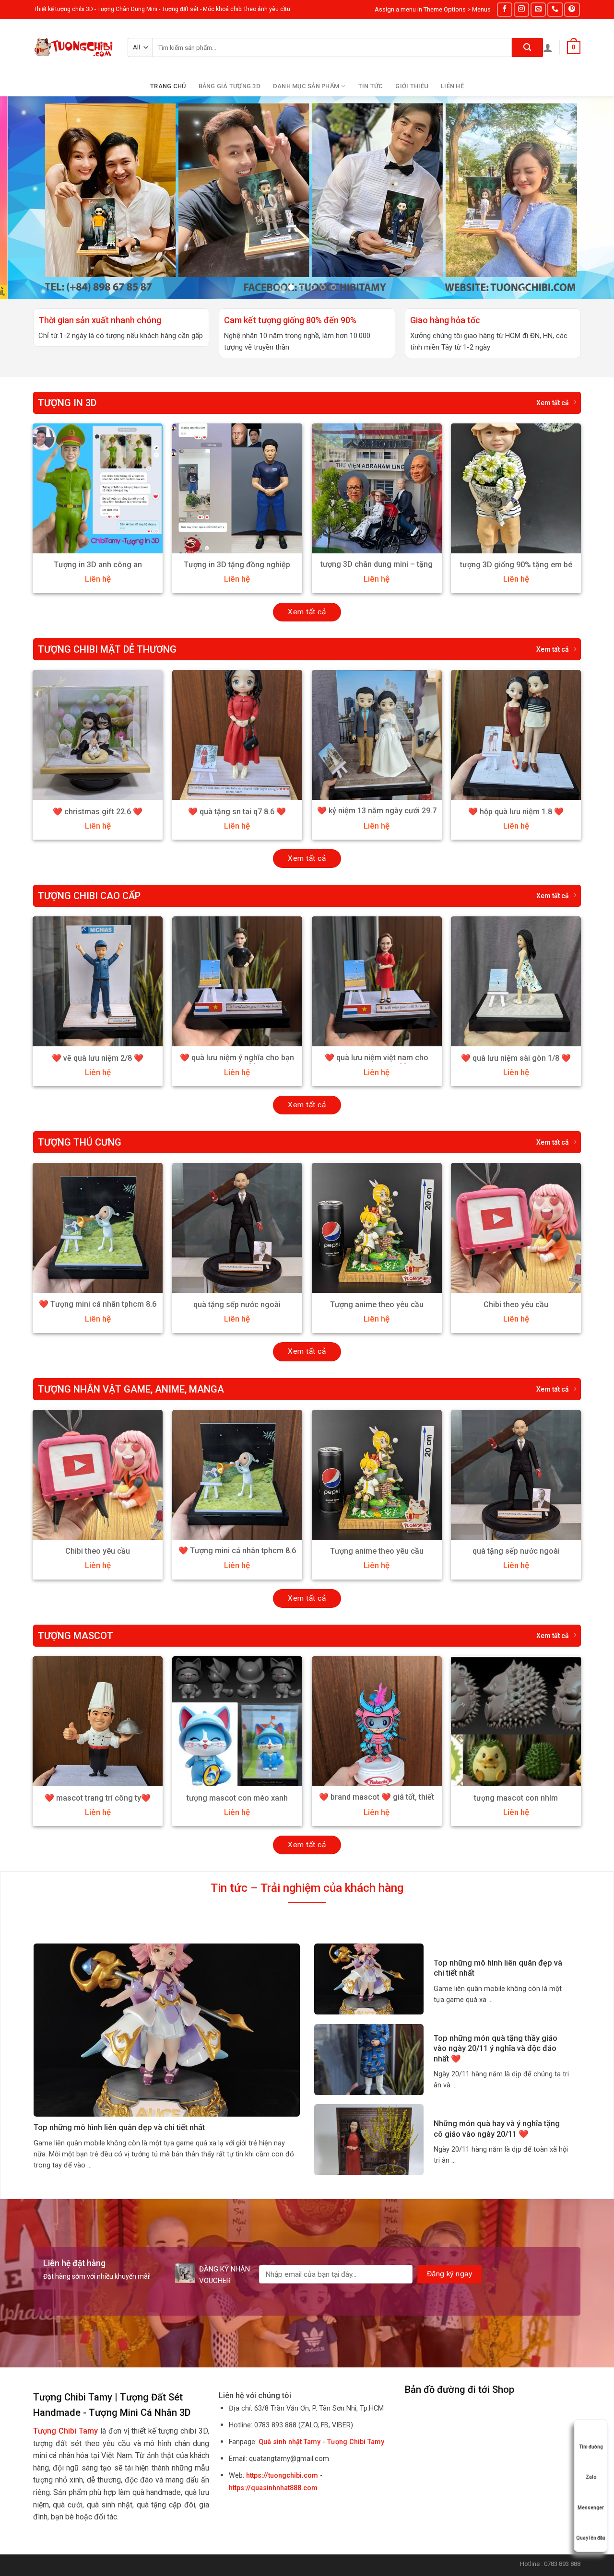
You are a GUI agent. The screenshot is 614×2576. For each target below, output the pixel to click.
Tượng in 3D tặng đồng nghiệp (237, 565)
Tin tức (371, 86)
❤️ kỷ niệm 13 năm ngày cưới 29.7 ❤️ (377, 816)
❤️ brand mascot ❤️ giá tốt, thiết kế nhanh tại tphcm (377, 1802)
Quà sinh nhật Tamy (289, 2442)
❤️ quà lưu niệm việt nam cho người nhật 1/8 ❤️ (377, 1063)
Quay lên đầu (591, 2538)
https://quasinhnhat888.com (273, 2488)
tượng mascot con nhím (516, 1798)
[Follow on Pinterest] (572, 9)
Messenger (591, 2508)
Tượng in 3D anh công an (98, 565)
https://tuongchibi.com (282, 2476)
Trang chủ (168, 86)
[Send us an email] (538, 9)
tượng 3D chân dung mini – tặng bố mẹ (377, 569)
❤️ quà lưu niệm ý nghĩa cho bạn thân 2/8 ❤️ (237, 1063)
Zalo (591, 2477)
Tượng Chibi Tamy (356, 2442)
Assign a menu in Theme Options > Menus (433, 9)
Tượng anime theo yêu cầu (377, 1305)
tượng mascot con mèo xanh (237, 1798)
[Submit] (527, 47)
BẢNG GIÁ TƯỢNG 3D (230, 86)
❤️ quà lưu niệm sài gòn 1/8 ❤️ (516, 1058)
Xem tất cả (553, 403)
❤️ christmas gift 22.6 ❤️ (98, 812)
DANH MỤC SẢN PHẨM (306, 86)
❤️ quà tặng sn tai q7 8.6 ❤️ (237, 812)
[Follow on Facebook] (505, 9)
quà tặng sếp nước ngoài (237, 1305)
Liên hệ (452, 86)
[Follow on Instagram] (521, 9)
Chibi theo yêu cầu (516, 1305)
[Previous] (24, 198)
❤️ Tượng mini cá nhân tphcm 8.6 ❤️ (98, 1309)
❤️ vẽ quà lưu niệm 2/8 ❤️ (98, 1058)
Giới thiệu (412, 86)
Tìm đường (591, 2447)
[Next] (590, 198)
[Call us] (555, 9)
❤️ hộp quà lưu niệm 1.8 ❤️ (516, 812)
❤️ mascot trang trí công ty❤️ (98, 1798)
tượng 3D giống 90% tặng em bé (516, 565)
